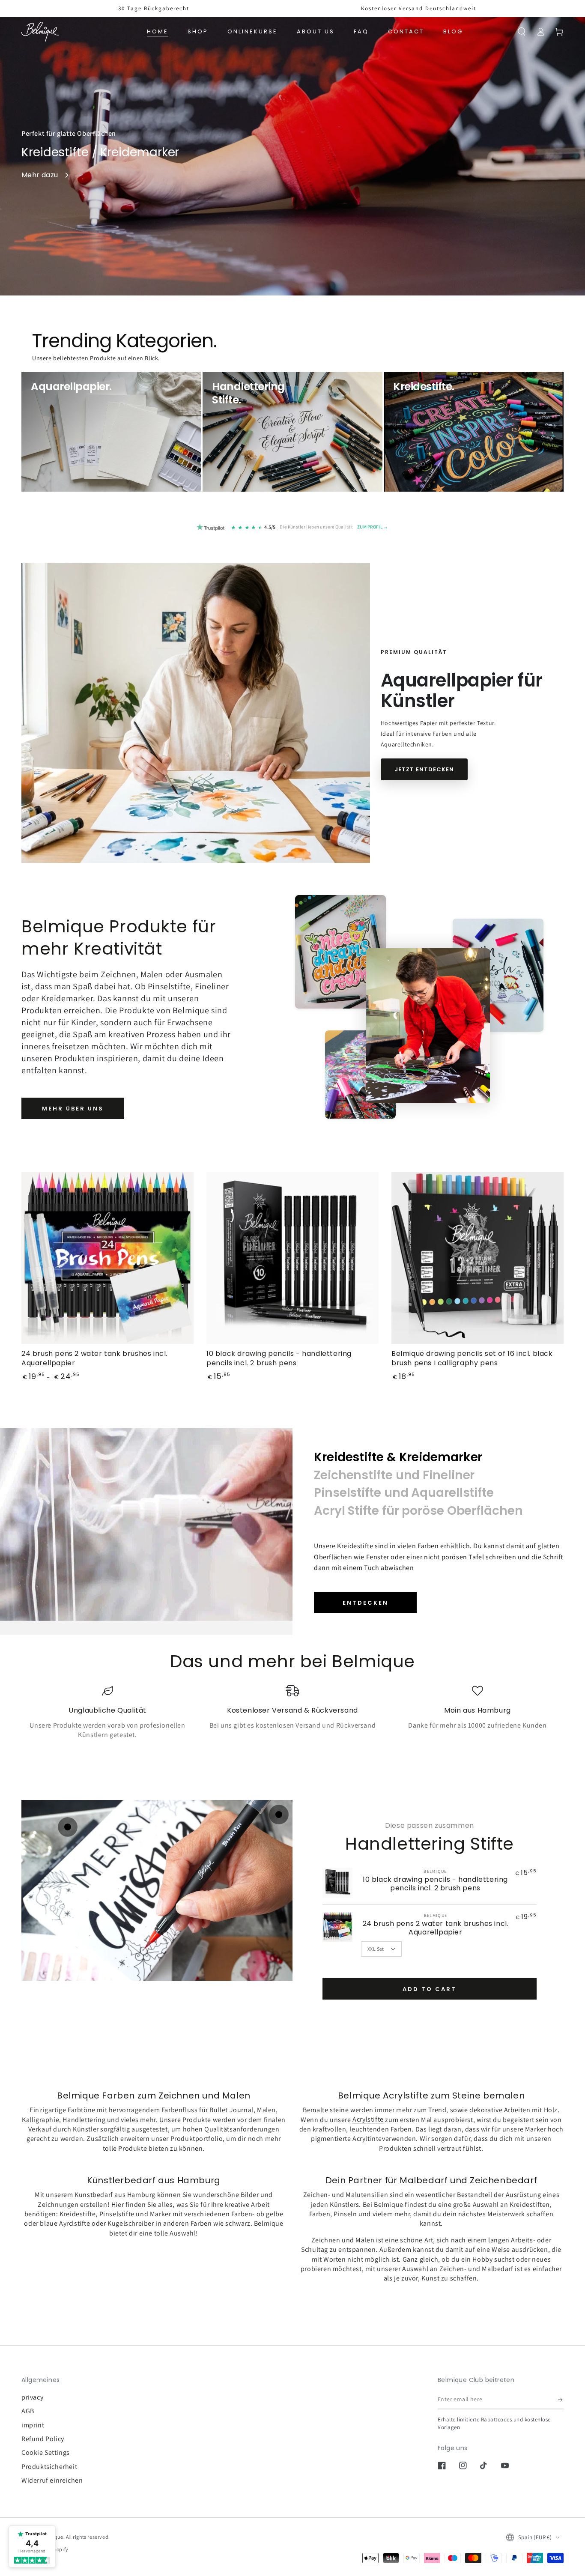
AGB (28, 2411)
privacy (32, 2397)
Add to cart (430, 1989)
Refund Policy (43, 2439)
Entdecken (366, 1603)
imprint (33, 2425)
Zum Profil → (373, 527)
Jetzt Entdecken (424, 769)
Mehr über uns (73, 1109)
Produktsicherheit (49, 2467)
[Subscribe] (561, 2400)
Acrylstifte (368, 2120)
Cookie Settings (46, 2452)
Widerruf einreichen (52, 2480)
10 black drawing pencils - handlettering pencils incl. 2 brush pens (435, 1884)
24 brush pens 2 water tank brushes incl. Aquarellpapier (436, 1928)
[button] (522, 32)
